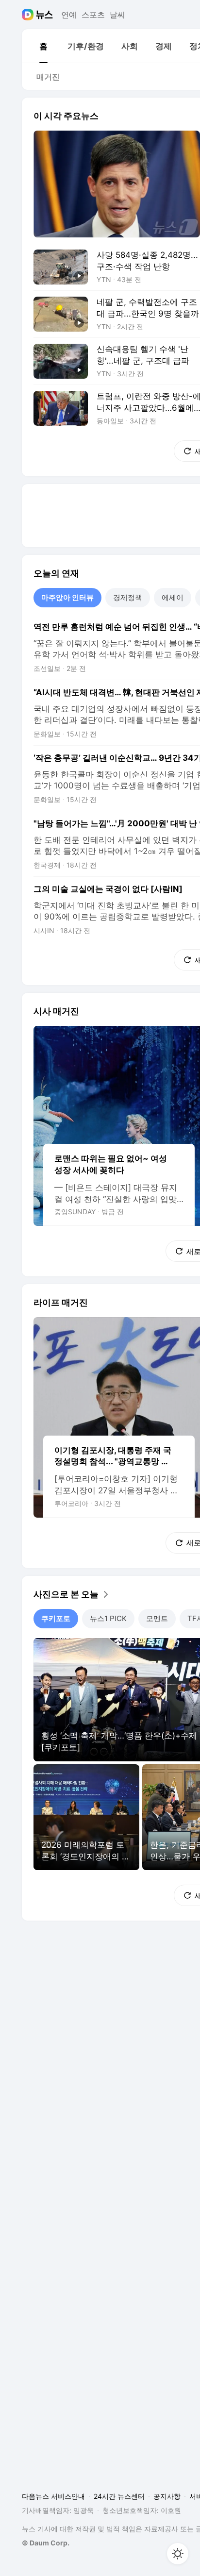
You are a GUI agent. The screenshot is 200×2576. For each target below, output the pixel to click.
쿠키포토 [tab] (56, 1618)
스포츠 (93, 15)
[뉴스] (44, 15)
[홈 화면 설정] (178, 2554)
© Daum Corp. (46, 2543)
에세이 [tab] (173, 597)
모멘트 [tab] (157, 1618)
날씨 (117, 15)
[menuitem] (43, 46)
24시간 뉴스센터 (119, 2496)
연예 (69, 15)
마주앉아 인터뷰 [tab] (67, 597)
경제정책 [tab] (128, 597)
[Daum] (29, 15)
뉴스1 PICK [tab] (108, 1618)
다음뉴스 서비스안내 (53, 2496)
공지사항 (167, 2496)
